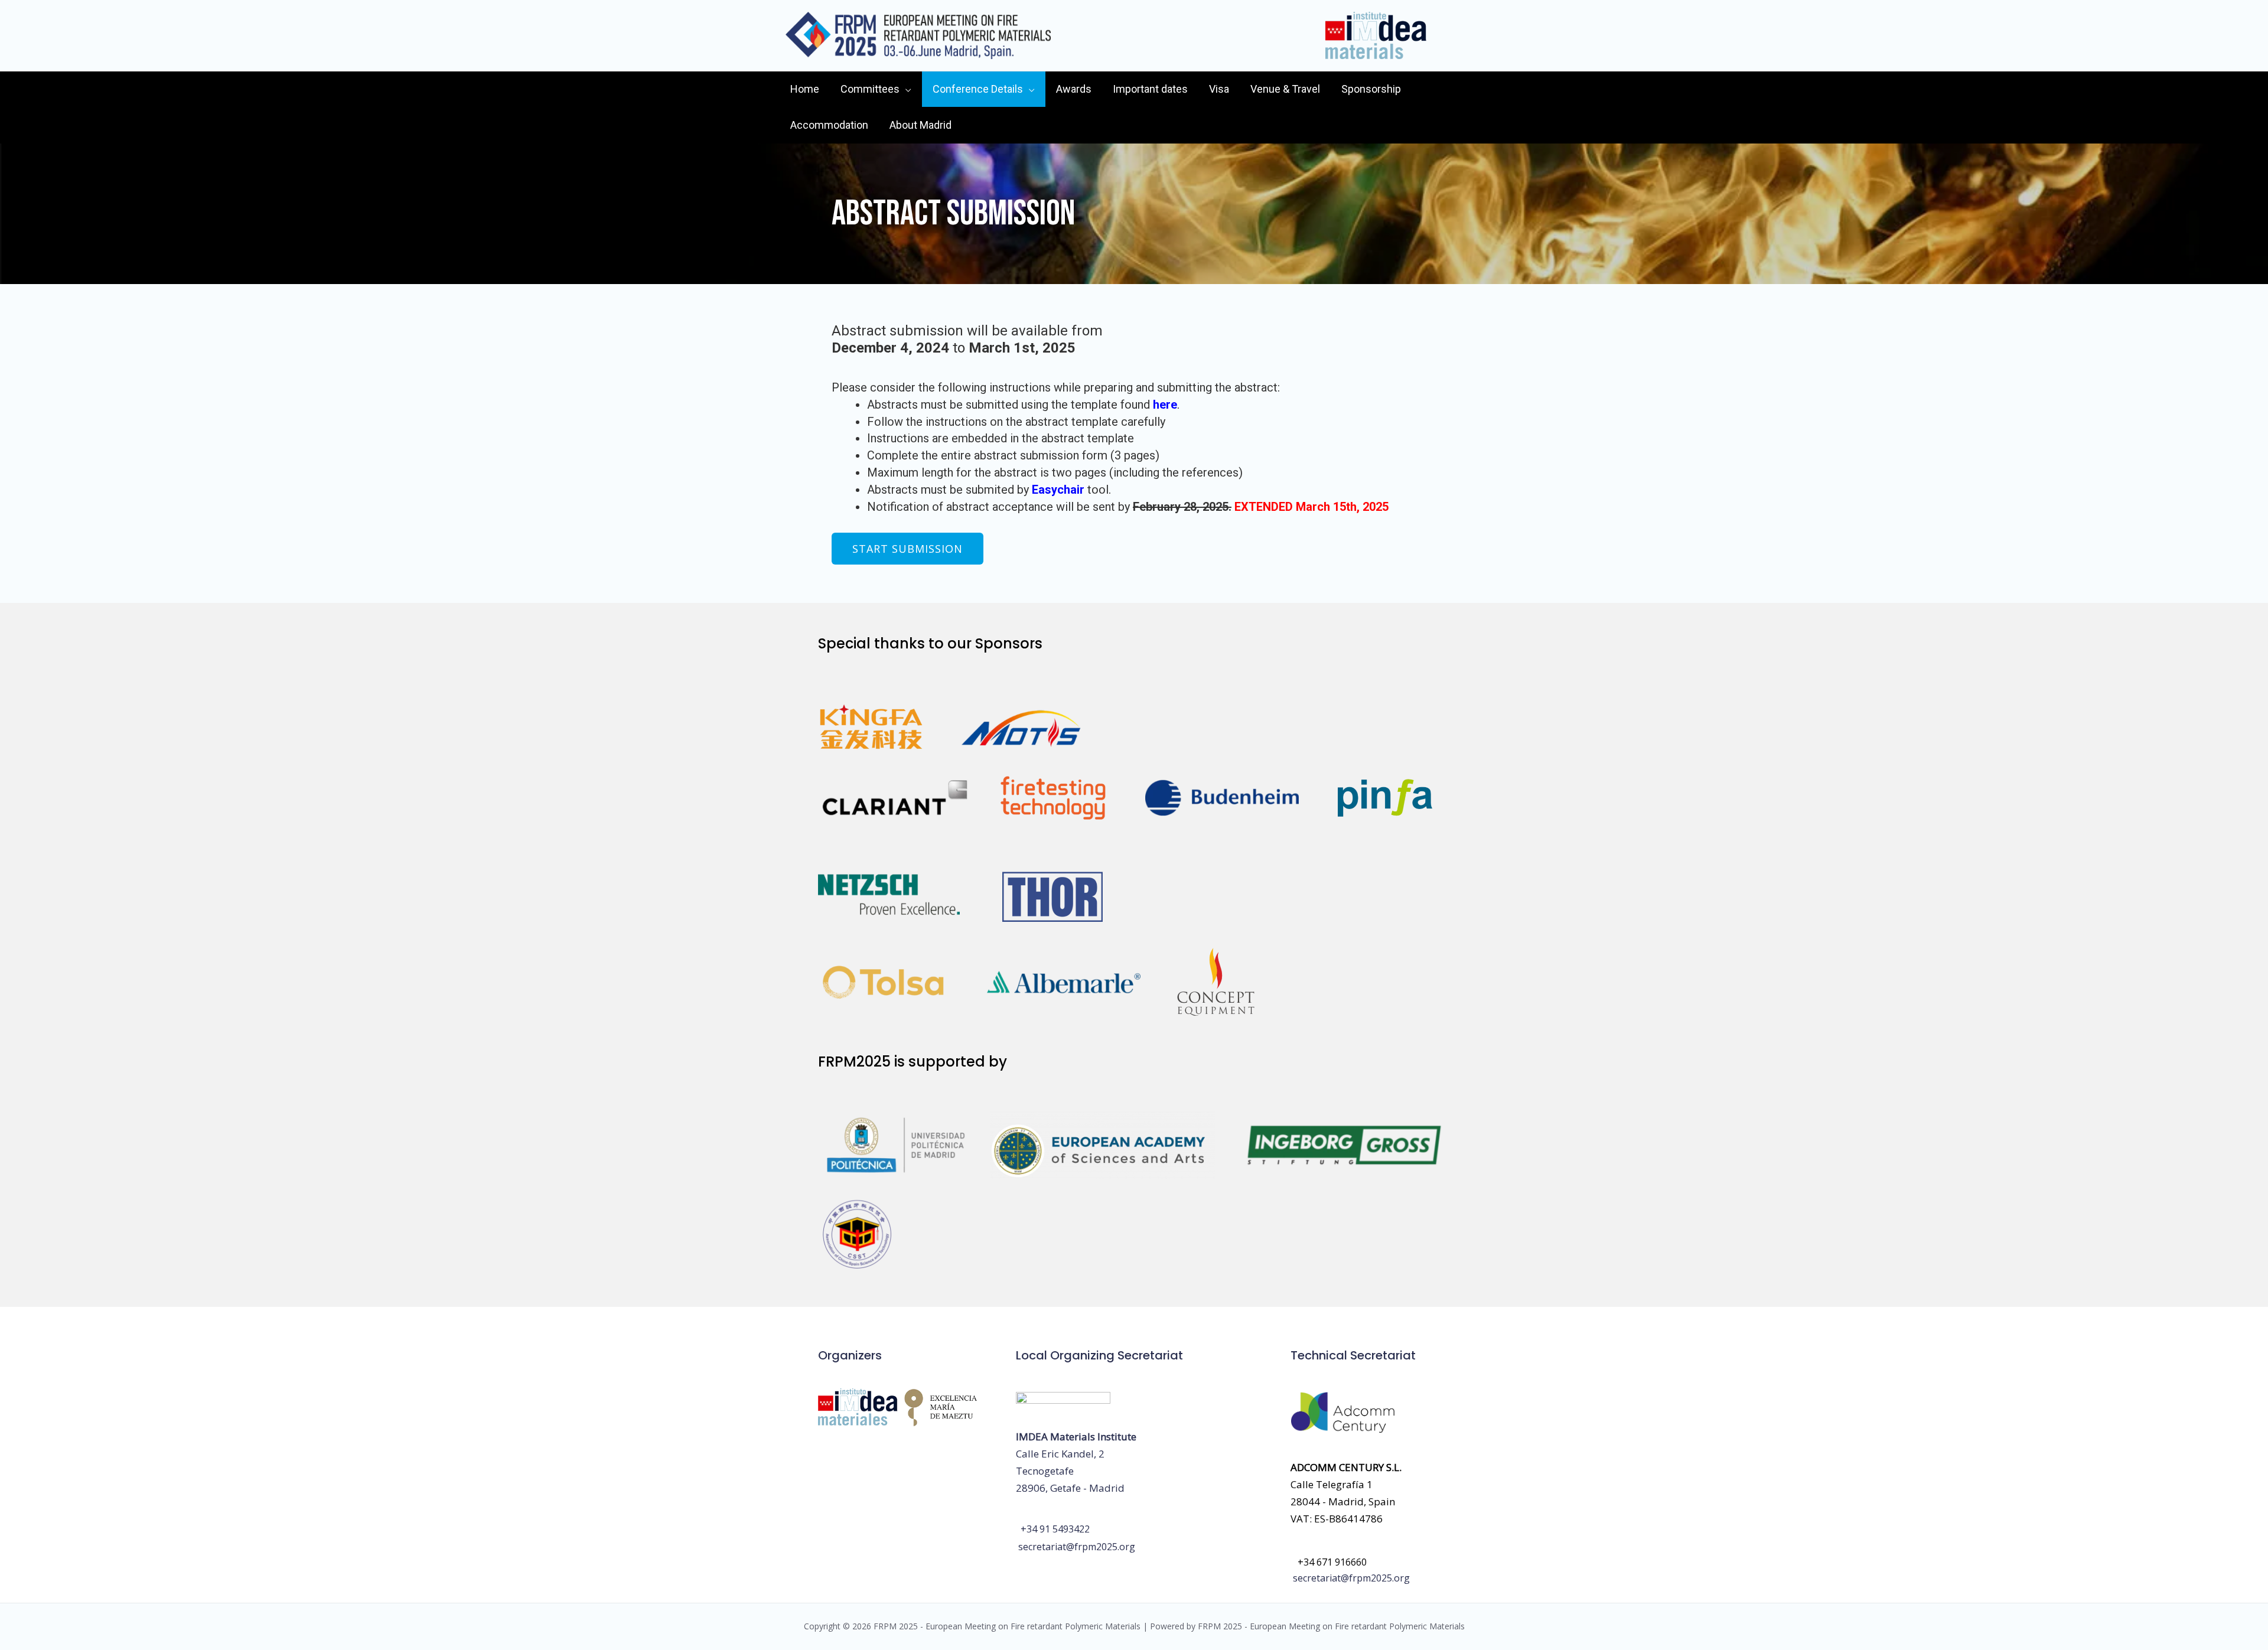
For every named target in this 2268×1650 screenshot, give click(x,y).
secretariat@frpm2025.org (1077, 1547)
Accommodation (829, 125)
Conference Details (978, 89)
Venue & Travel (1285, 89)
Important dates (1150, 89)
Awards (1074, 89)
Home (805, 89)
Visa (1219, 89)
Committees (870, 89)
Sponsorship (1371, 89)
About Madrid (920, 125)
